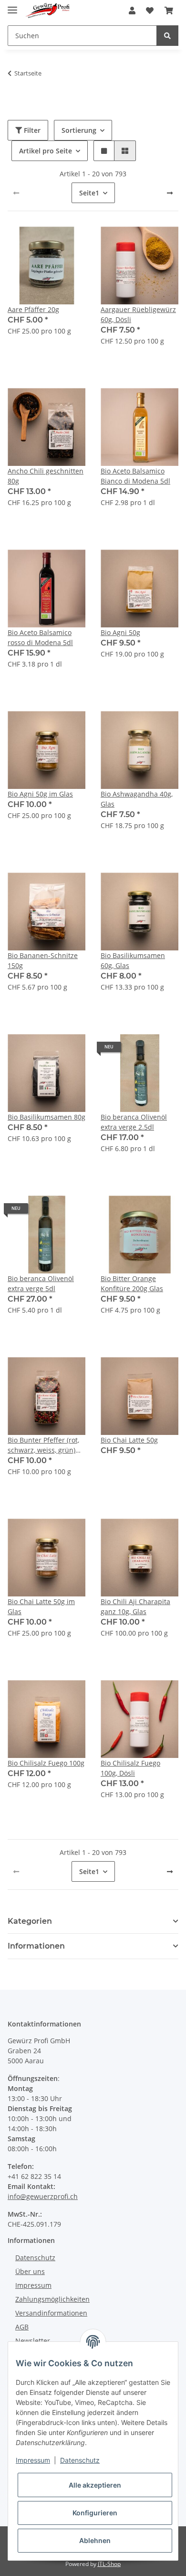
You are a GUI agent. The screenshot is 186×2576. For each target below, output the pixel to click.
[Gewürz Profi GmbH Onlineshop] (47, 11)
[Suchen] (167, 36)
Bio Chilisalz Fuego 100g (46, 1763)
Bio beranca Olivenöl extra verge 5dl (41, 1283)
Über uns (30, 2271)
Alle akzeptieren (95, 2485)
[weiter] (170, 193)
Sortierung (79, 130)
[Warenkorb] (169, 11)
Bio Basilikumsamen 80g (46, 1117)
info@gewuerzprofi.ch (43, 2196)
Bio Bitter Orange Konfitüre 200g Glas (132, 1283)
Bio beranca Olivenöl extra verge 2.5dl (134, 1122)
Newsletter (33, 2341)
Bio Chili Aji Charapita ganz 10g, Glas (135, 1606)
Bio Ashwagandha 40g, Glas (137, 799)
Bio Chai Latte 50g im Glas (41, 1606)
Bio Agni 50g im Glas (40, 794)
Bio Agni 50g (120, 632)
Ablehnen (95, 2540)
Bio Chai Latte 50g (129, 1440)
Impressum (33, 2285)
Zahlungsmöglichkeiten (52, 2299)
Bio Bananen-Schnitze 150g (43, 960)
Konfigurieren (95, 2513)
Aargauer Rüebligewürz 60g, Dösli (138, 314)
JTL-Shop (109, 2564)
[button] (132, 11)
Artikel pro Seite (46, 151)
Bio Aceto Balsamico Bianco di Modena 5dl (135, 476)
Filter (31, 130)
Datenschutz (35, 2258)
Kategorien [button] (30, 1921)
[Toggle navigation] (12, 6)
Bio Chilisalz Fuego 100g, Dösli (130, 1768)
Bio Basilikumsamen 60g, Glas (133, 960)
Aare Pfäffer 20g (33, 309)
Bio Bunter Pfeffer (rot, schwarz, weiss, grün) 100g (43, 1445)
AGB (22, 2327)
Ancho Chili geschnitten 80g (46, 476)
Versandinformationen (51, 2313)
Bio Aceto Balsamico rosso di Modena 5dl (40, 637)
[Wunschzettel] (150, 11)
